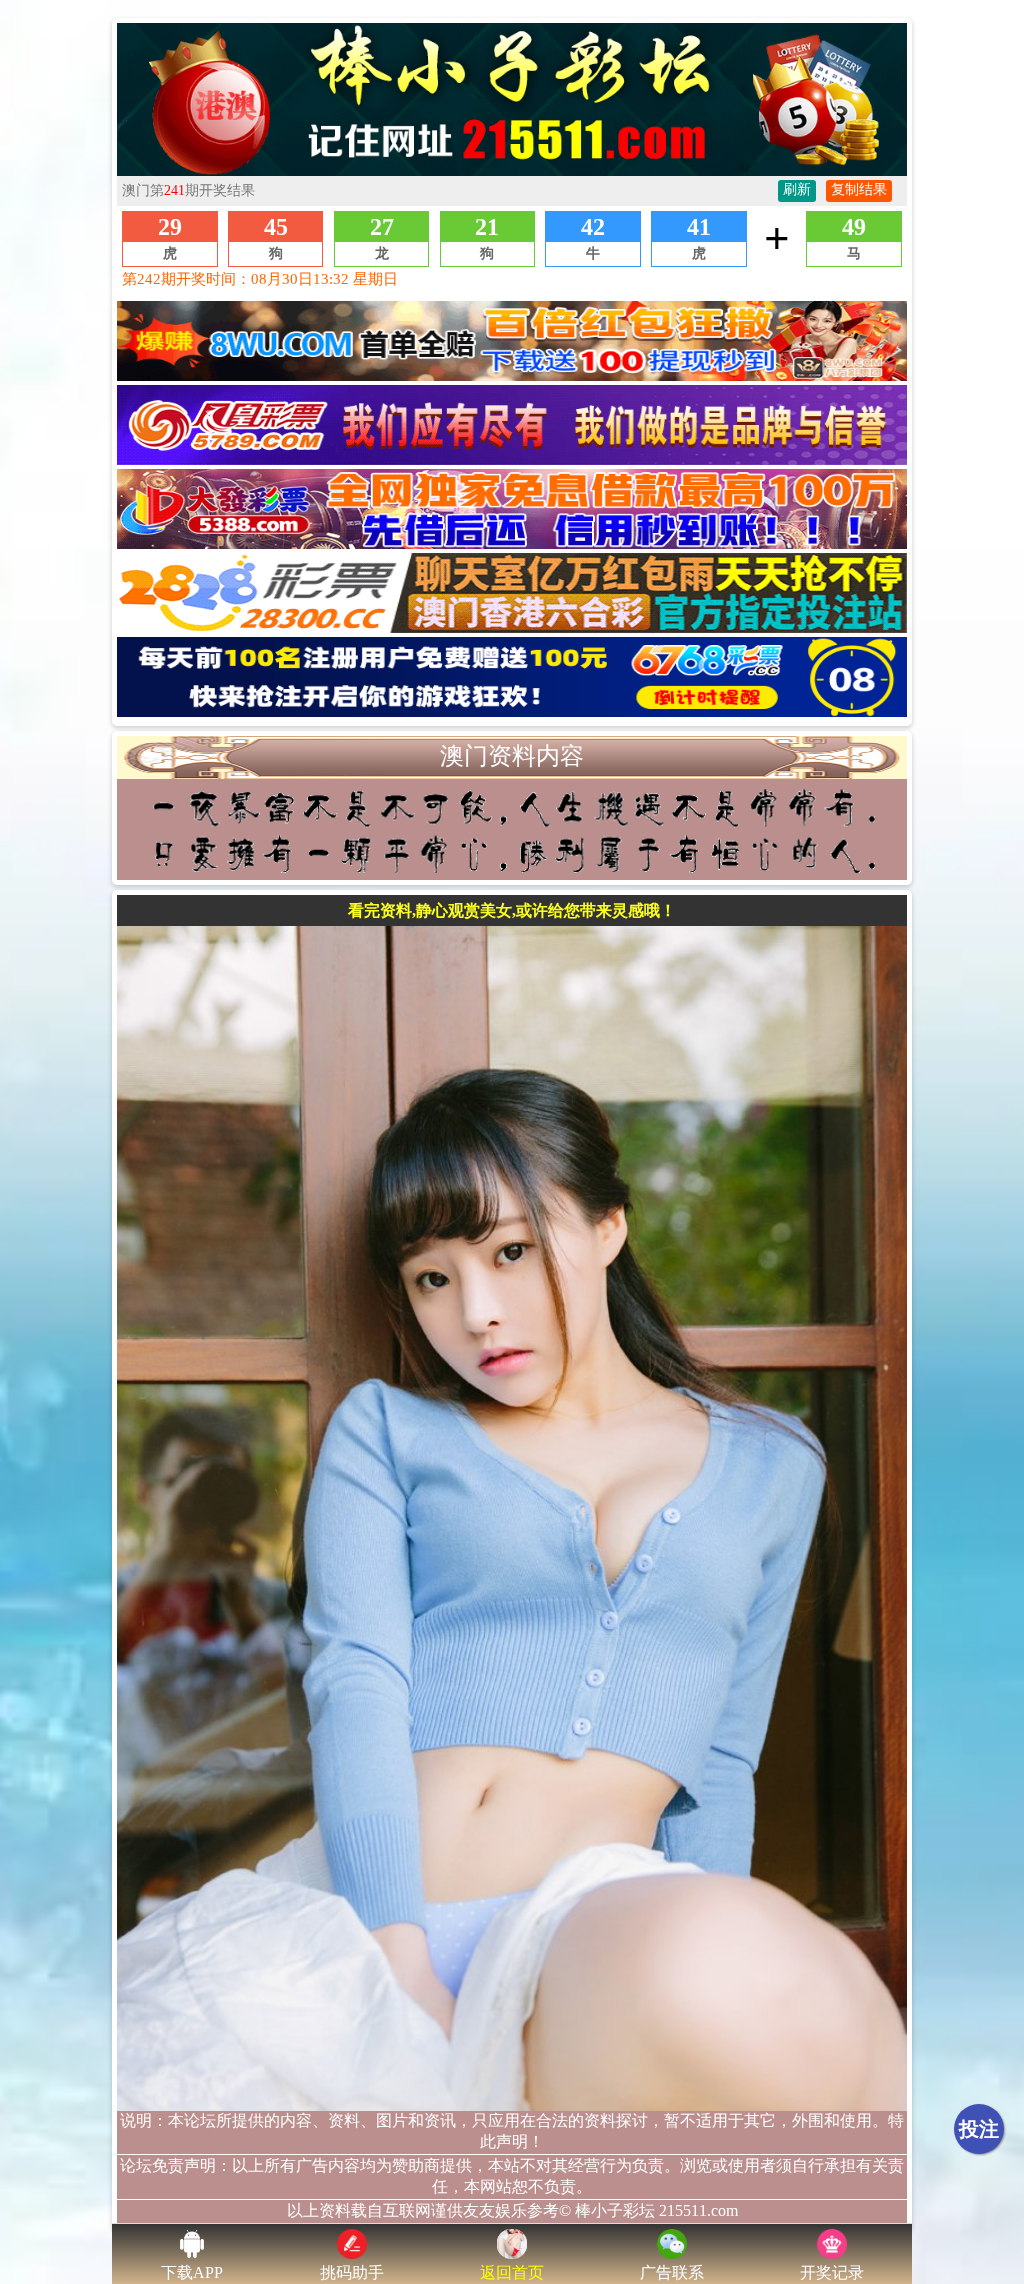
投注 (979, 2129)
